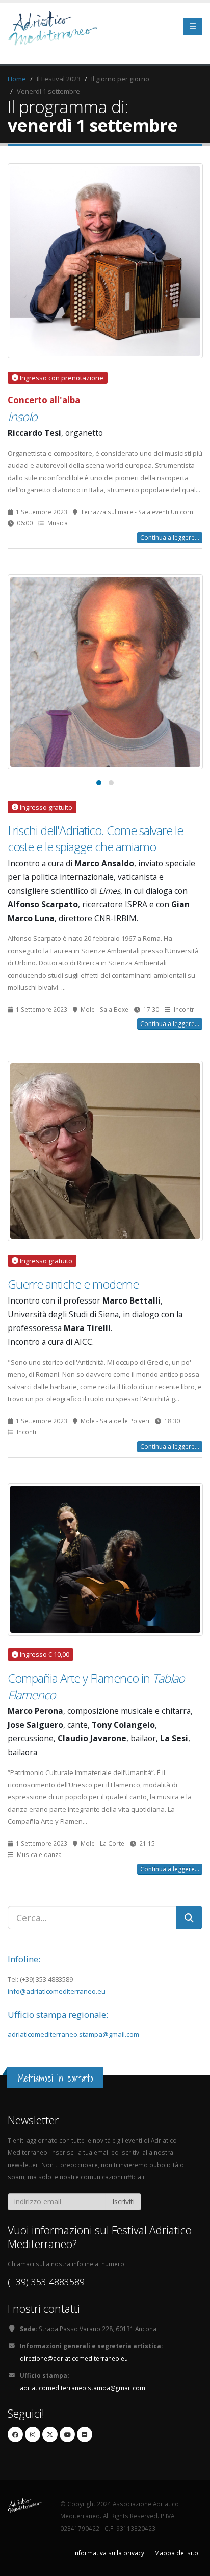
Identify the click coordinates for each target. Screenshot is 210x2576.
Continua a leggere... (170, 537)
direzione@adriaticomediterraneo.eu (74, 2358)
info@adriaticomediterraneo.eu (57, 1991)
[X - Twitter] (50, 2434)
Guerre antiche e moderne (73, 1284)
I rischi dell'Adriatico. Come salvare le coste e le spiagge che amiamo (95, 839)
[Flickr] (85, 2434)
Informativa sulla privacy (109, 2553)
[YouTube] (67, 2434)
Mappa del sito (176, 2553)
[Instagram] (33, 2434)
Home (17, 79)
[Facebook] (15, 2434)
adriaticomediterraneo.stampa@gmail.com (73, 2034)
